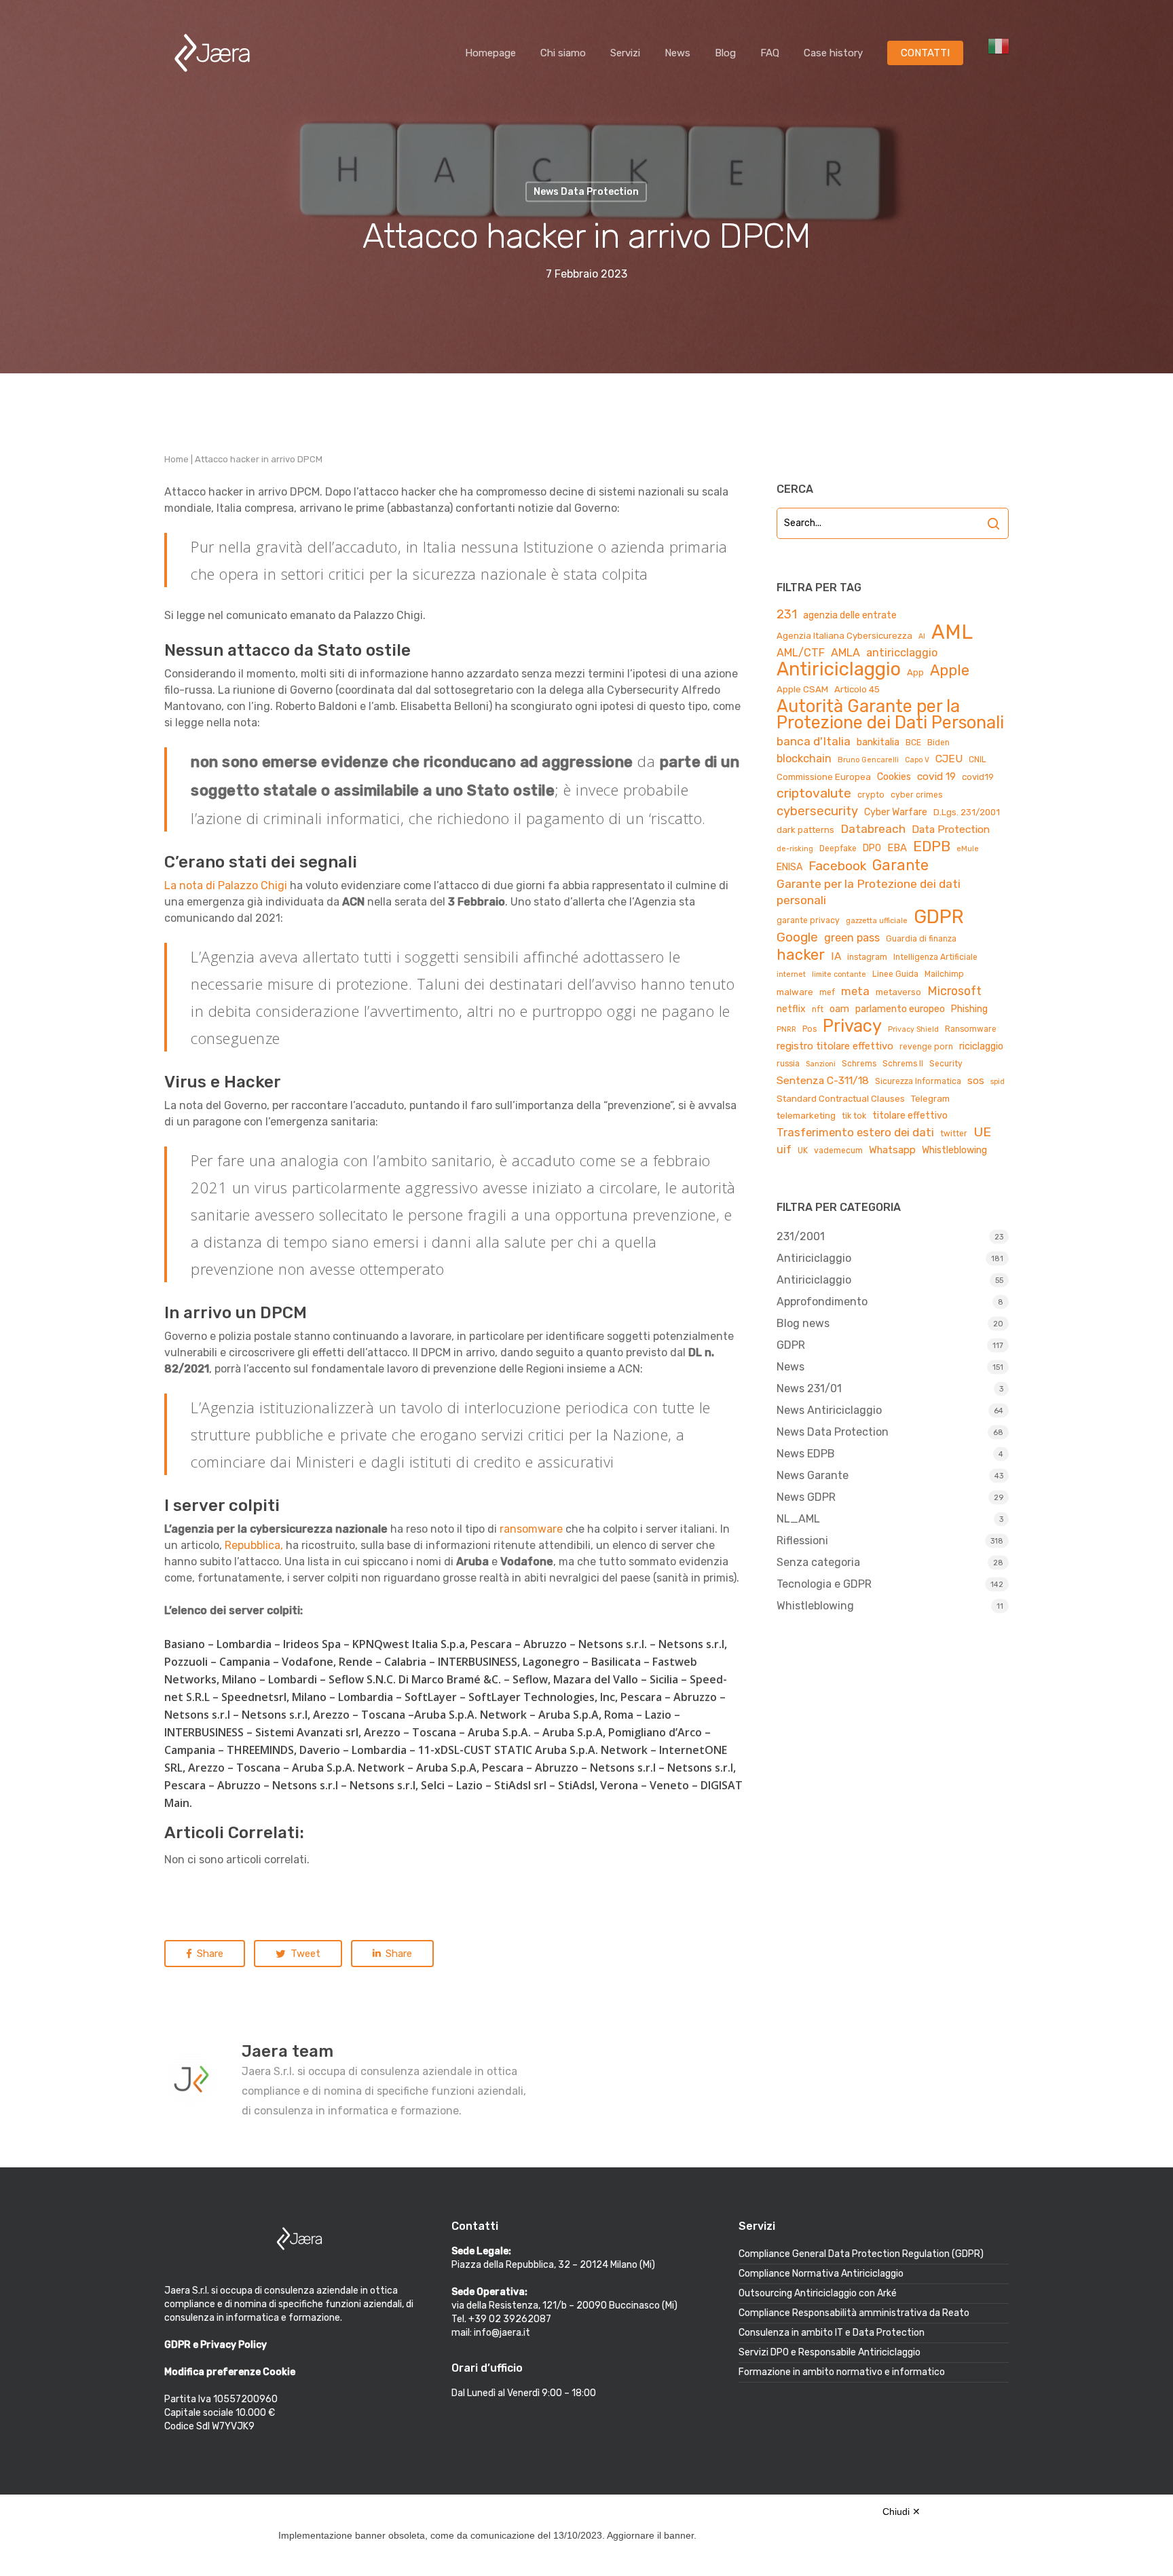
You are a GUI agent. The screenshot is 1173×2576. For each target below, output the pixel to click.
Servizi (625, 53)
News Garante (813, 1475)
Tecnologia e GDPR (824, 1584)
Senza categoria (818, 1562)
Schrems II (903, 1064)
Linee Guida (895, 974)
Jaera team (287, 2051)
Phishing (969, 1009)
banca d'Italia (814, 741)
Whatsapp (892, 1150)
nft (818, 1009)
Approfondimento (822, 1302)
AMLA (845, 653)
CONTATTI (925, 53)
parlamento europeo (900, 1009)
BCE (913, 743)
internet (791, 974)
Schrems (859, 1064)
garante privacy (808, 920)
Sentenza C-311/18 (823, 1080)
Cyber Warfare (896, 812)
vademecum (838, 1151)
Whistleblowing (954, 1150)
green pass (852, 938)
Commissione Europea (824, 777)
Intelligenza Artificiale (935, 957)
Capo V (917, 760)
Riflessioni (802, 1541)
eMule (968, 849)
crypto (871, 795)
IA (836, 956)
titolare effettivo (910, 1116)
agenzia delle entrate (850, 615)
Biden (938, 743)
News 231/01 (809, 1388)
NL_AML (798, 1519)
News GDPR (806, 1497)
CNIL (977, 760)
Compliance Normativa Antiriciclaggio (821, 2274)
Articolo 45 (857, 689)
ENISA (789, 867)
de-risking (795, 849)
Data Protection (951, 829)
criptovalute (814, 793)
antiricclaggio (902, 653)
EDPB (932, 846)
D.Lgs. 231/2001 (967, 812)
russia (788, 1064)
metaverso (898, 992)
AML (952, 632)
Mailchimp (944, 974)
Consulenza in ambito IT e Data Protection (832, 2333)
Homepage (490, 53)
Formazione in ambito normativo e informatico (842, 2372)
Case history (833, 53)
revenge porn (926, 1047)
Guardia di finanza (921, 939)
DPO (872, 848)
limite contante (839, 974)
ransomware (531, 1529)
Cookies (894, 777)
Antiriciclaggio (839, 669)
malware (795, 992)
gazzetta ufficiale (877, 921)
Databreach (873, 829)
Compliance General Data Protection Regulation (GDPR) (861, 2254)
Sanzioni (821, 1064)
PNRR (786, 1029)
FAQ (770, 53)
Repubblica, (254, 1545)
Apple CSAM (802, 689)
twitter (954, 1134)
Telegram (930, 1099)
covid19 (978, 777)
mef (827, 992)
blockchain (804, 759)
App (915, 672)
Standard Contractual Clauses (841, 1099)
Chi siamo (563, 53)
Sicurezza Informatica (918, 1081)
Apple (950, 671)
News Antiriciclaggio (829, 1410)
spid (998, 1082)
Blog (725, 53)
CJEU (949, 759)
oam (839, 1009)
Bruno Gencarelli (868, 760)
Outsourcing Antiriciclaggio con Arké (818, 2293)
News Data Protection (833, 1432)
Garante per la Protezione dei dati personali (869, 892)
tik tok (854, 1116)
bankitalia (878, 742)
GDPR (939, 917)
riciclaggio (981, 1046)
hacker (801, 955)
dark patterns (805, 830)
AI (922, 636)
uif (784, 1150)
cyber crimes (916, 795)
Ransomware (971, 1029)
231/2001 (801, 1236)
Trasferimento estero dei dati (855, 1132)
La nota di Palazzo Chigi (226, 885)
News (677, 53)
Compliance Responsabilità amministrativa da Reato (854, 2313)
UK (803, 1151)
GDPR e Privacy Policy (216, 2345)
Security (946, 1064)
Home (176, 459)
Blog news (803, 1323)
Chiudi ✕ (901, 2512)
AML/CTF (801, 653)
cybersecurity (817, 811)
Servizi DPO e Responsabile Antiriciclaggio (830, 2352)
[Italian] (999, 53)
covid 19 (936, 776)
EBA (897, 848)
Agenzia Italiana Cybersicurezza (844, 636)
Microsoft (954, 991)
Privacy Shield (913, 1029)
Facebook (837, 866)
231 (787, 614)
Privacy (852, 1026)
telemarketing (806, 1116)
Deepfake (838, 848)
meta (855, 991)
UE (982, 1132)
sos (976, 1081)
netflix (791, 1009)
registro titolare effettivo (835, 1046)
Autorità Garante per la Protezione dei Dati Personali (890, 714)
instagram (867, 957)
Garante (900, 865)
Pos (809, 1029)
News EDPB (806, 1454)
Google (797, 937)
